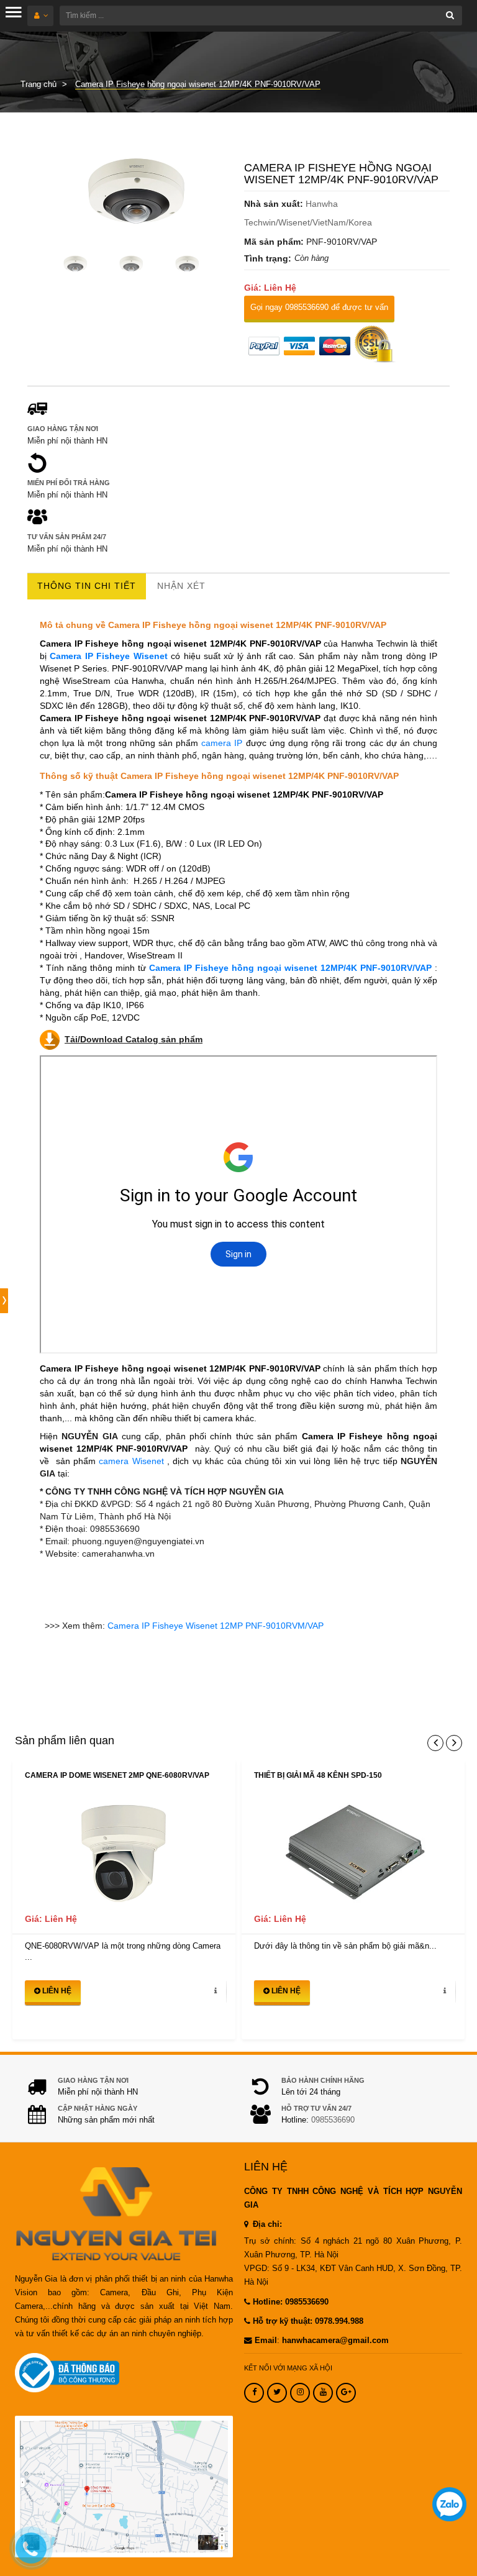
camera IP (223, 743)
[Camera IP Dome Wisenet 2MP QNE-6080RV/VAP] (124, 1851)
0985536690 (333, 2120)
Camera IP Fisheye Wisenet (108, 656)
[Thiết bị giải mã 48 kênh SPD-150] (353, 1851)
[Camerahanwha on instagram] (300, 2393)
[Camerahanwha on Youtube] (323, 2393)
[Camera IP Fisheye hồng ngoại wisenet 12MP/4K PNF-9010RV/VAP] (130, 193)
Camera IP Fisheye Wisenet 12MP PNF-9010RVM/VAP (216, 1626)
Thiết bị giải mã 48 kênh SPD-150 (318, 1775)
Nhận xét (181, 586)
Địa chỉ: (266, 2224)
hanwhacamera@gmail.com (335, 2341)
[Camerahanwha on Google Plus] (346, 2393)
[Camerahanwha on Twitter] (277, 2393)
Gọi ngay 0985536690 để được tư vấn (319, 307)
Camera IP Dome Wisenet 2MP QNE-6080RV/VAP (117, 1775)
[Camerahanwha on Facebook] (254, 2393)
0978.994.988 (339, 2321)
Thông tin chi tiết (87, 586)
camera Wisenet (131, 1461)
